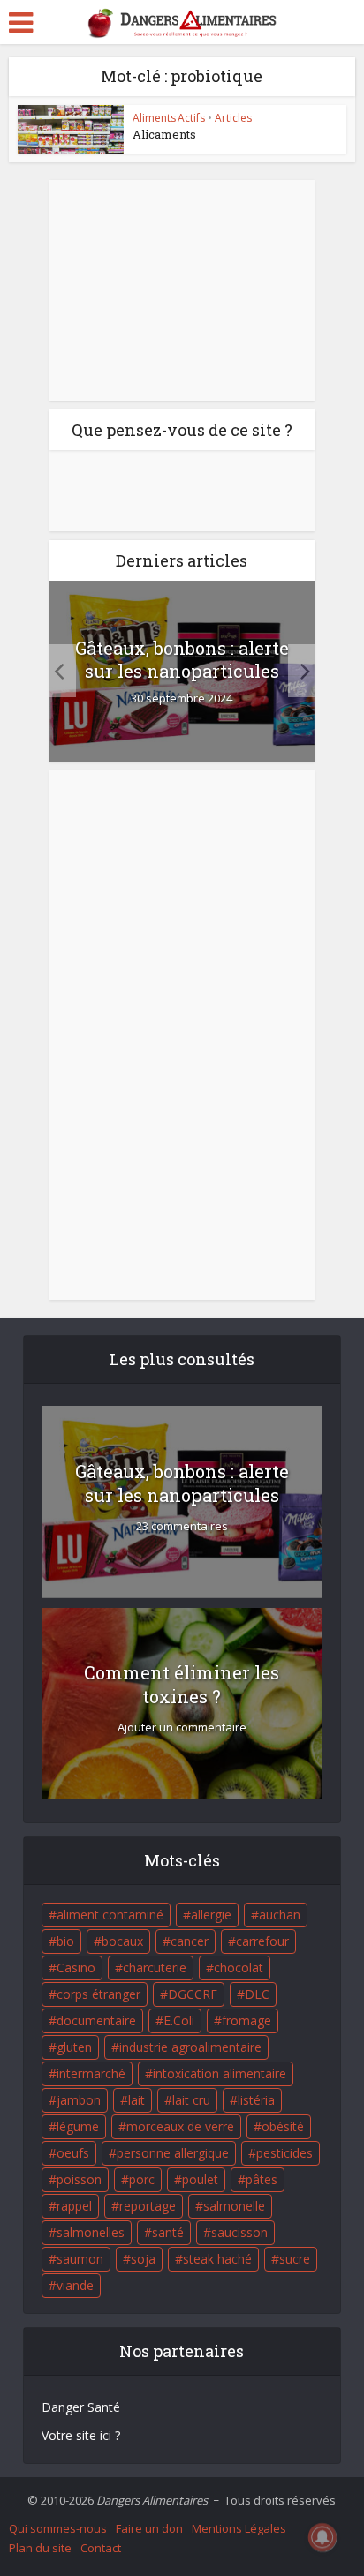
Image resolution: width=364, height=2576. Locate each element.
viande (75, 2285)
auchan (280, 1915)
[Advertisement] (182, 290)
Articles (233, 118)
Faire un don (149, 2528)
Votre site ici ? (81, 2435)
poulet (200, 2179)
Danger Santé (81, 2407)
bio (65, 1941)
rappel (74, 2206)
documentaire (96, 2020)
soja (143, 2259)
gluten (74, 2047)
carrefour (262, 1941)
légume (78, 2126)
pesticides (284, 2153)
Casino (76, 1968)
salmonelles (91, 2232)
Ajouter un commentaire (182, 1727)
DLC (257, 1994)
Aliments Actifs (169, 118)
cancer (190, 1941)
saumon (80, 2259)
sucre (295, 2259)
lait (136, 2100)
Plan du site (40, 2548)
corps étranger (99, 1994)
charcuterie (155, 1968)
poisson (79, 2179)
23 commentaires (182, 1526)
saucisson (239, 2232)
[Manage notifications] (322, 2537)
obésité (283, 2126)
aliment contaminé (110, 1915)
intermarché (91, 2073)
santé (168, 2232)
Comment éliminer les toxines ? (182, 1684)
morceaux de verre (180, 2126)
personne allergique (173, 2153)
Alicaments (164, 134)
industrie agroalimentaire (190, 2047)
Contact (101, 2548)
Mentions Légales (239, 2528)
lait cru (191, 2100)
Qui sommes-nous (58, 2528)
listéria (256, 2100)
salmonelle (234, 2206)
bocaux (122, 1941)
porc (142, 2179)
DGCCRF (193, 1994)
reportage (148, 2206)
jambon (79, 2100)
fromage (246, 2020)
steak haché (217, 2259)
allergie (211, 1915)
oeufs (73, 2153)
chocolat (239, 1968)
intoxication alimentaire (220, 2073)
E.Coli (179, 2020)
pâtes (262, 2179)
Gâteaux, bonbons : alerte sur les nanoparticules (182, 659)
